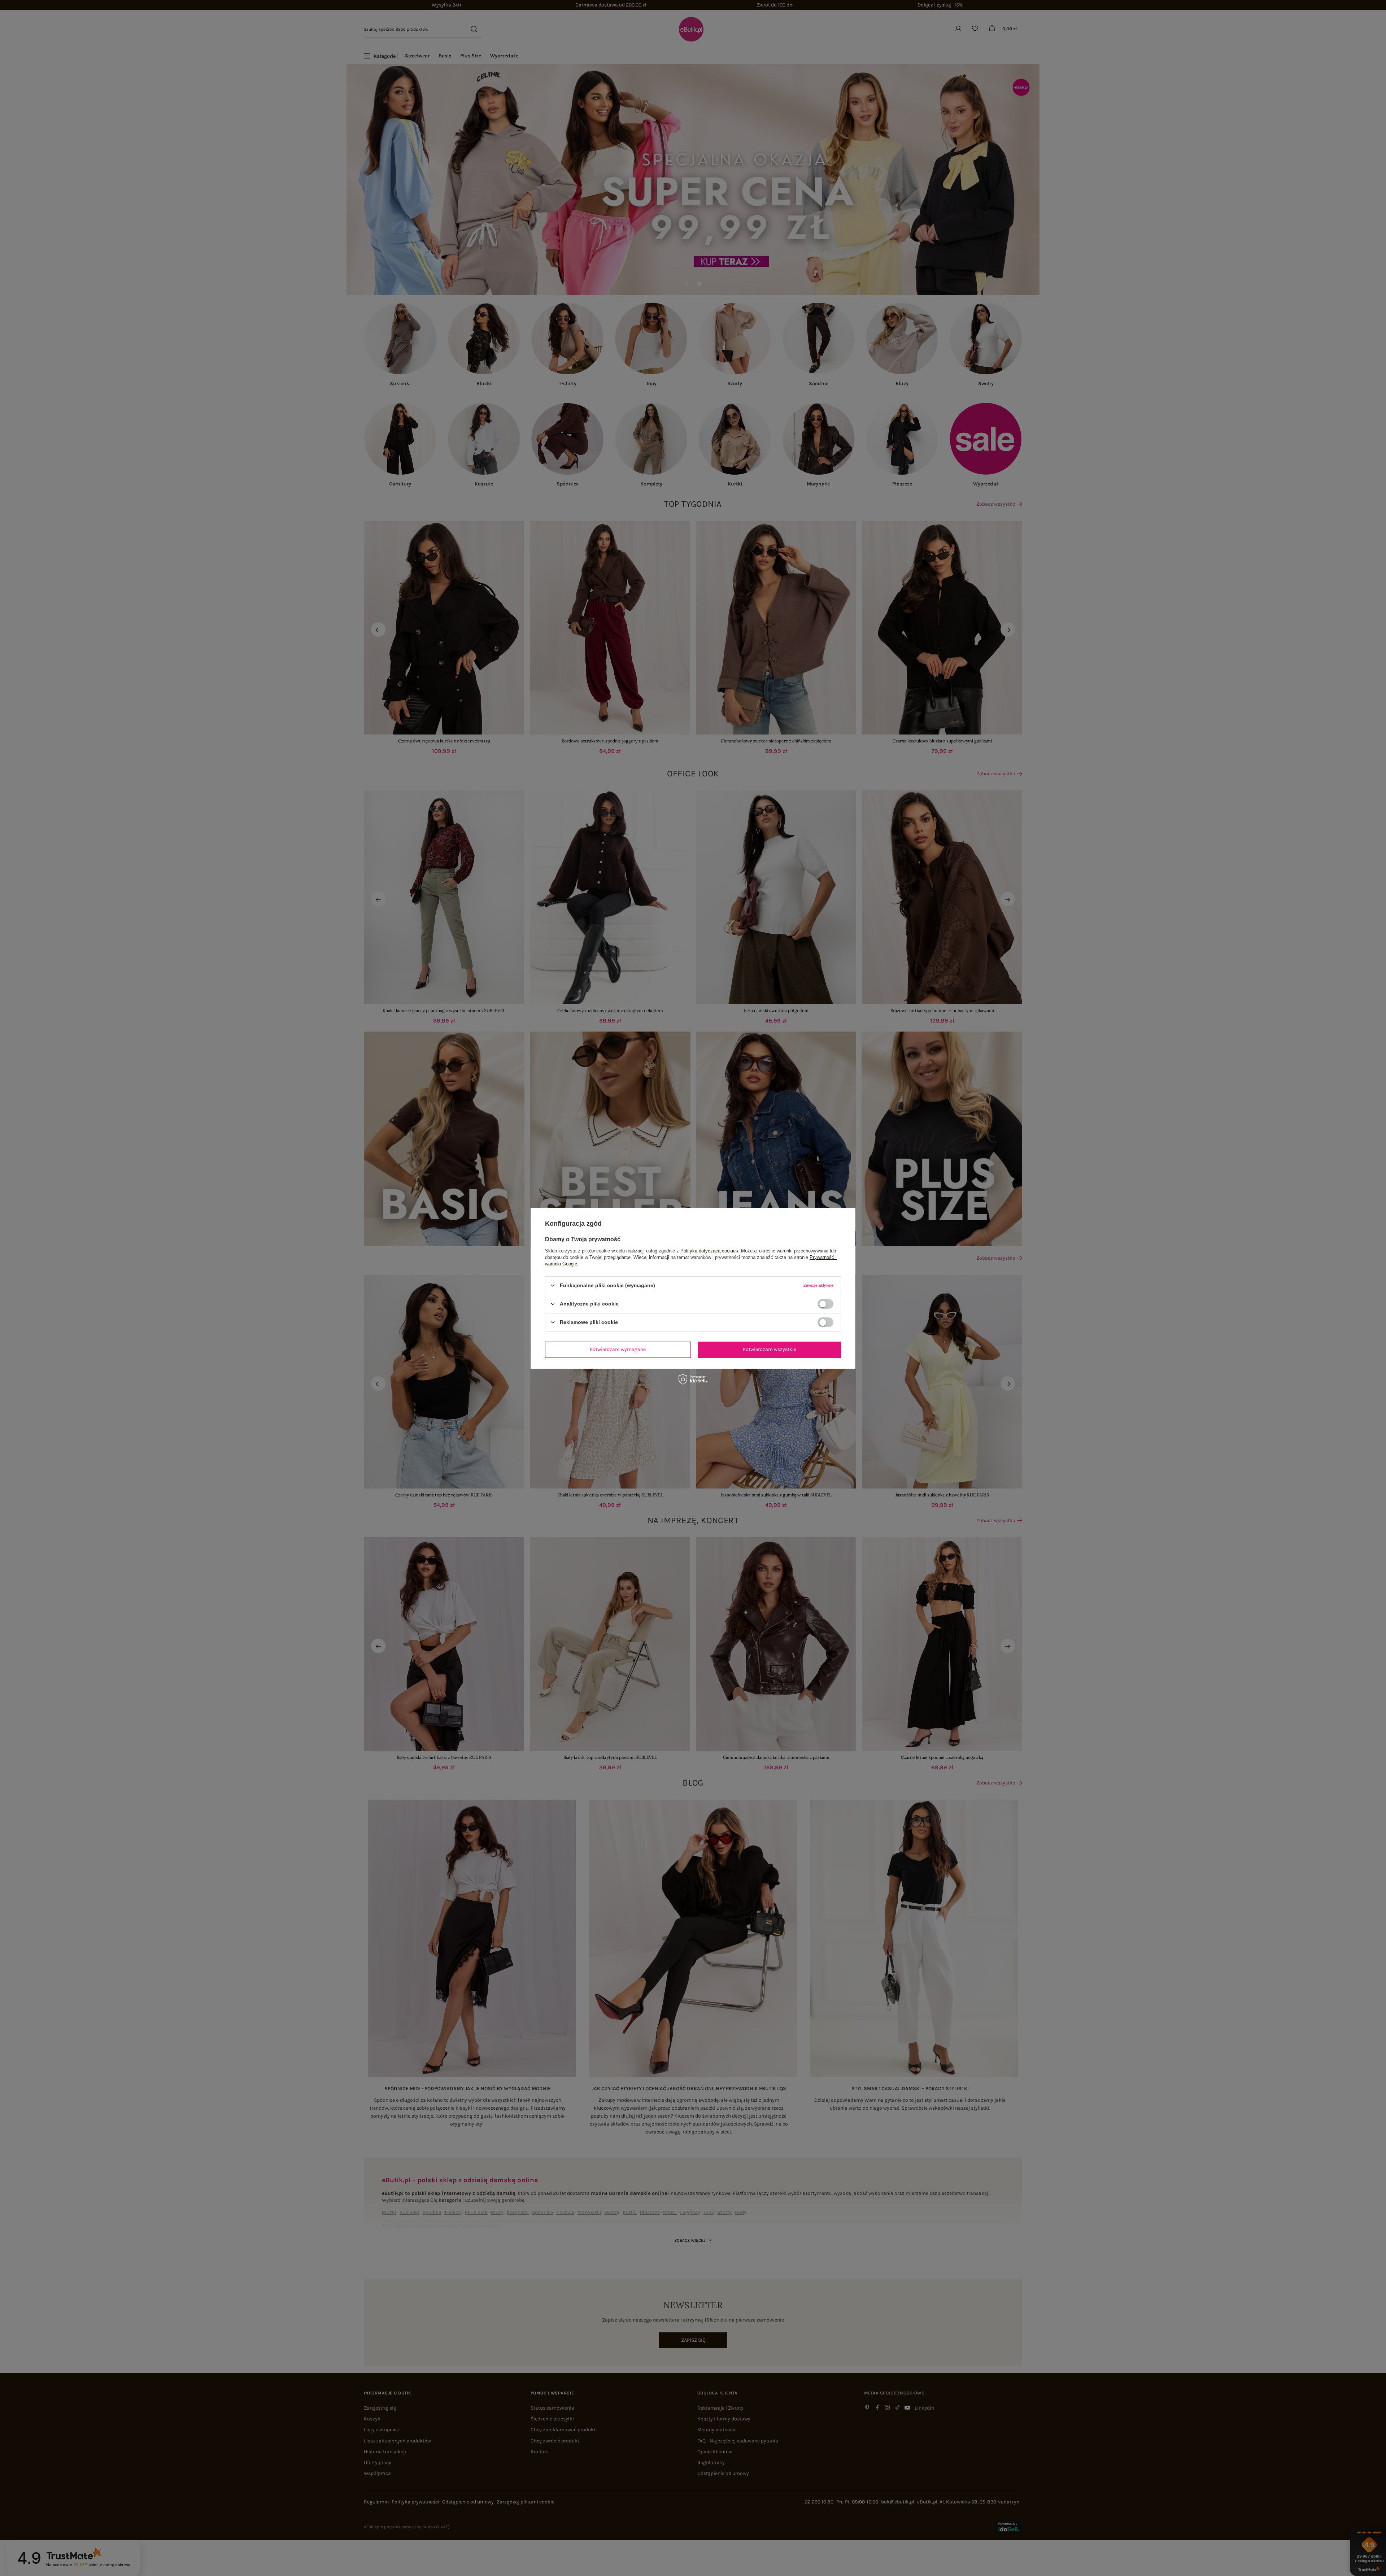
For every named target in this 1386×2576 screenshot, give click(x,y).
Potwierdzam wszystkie (770, 1349)
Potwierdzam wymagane (618, 1349)
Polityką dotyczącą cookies (709, 1250)
